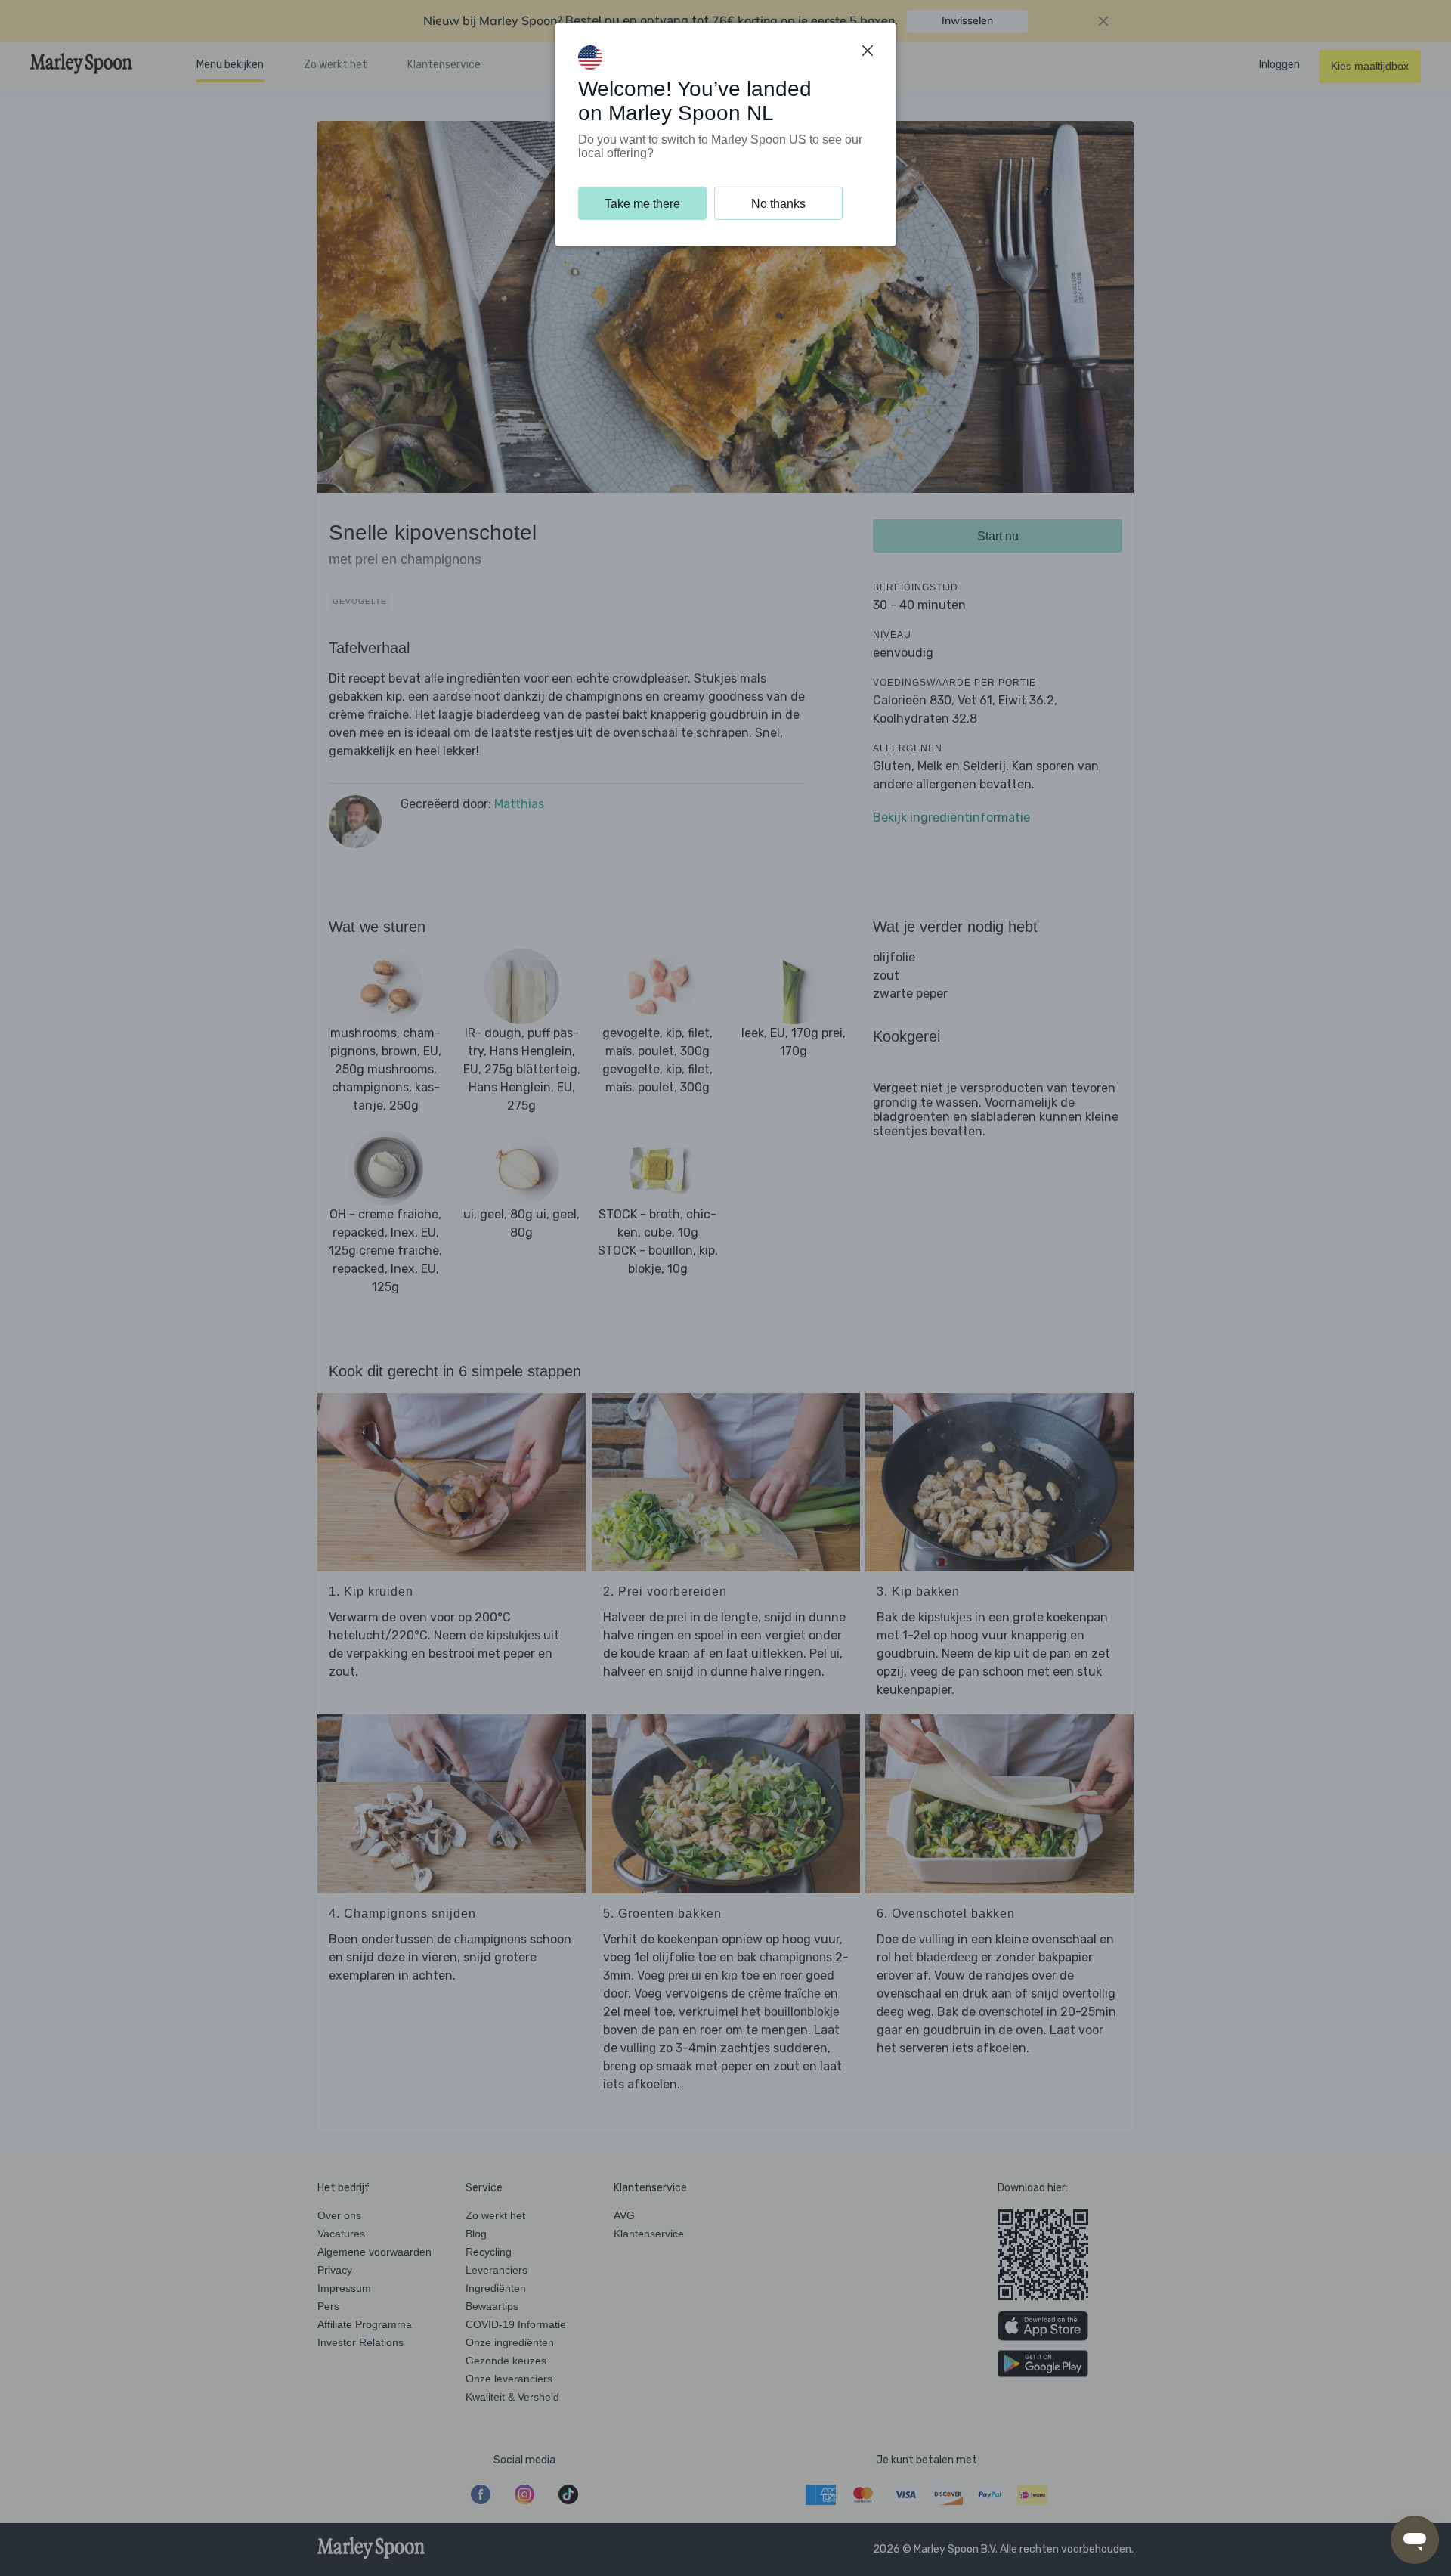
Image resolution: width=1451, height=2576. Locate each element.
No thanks (778, 204)
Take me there (642, 204)
